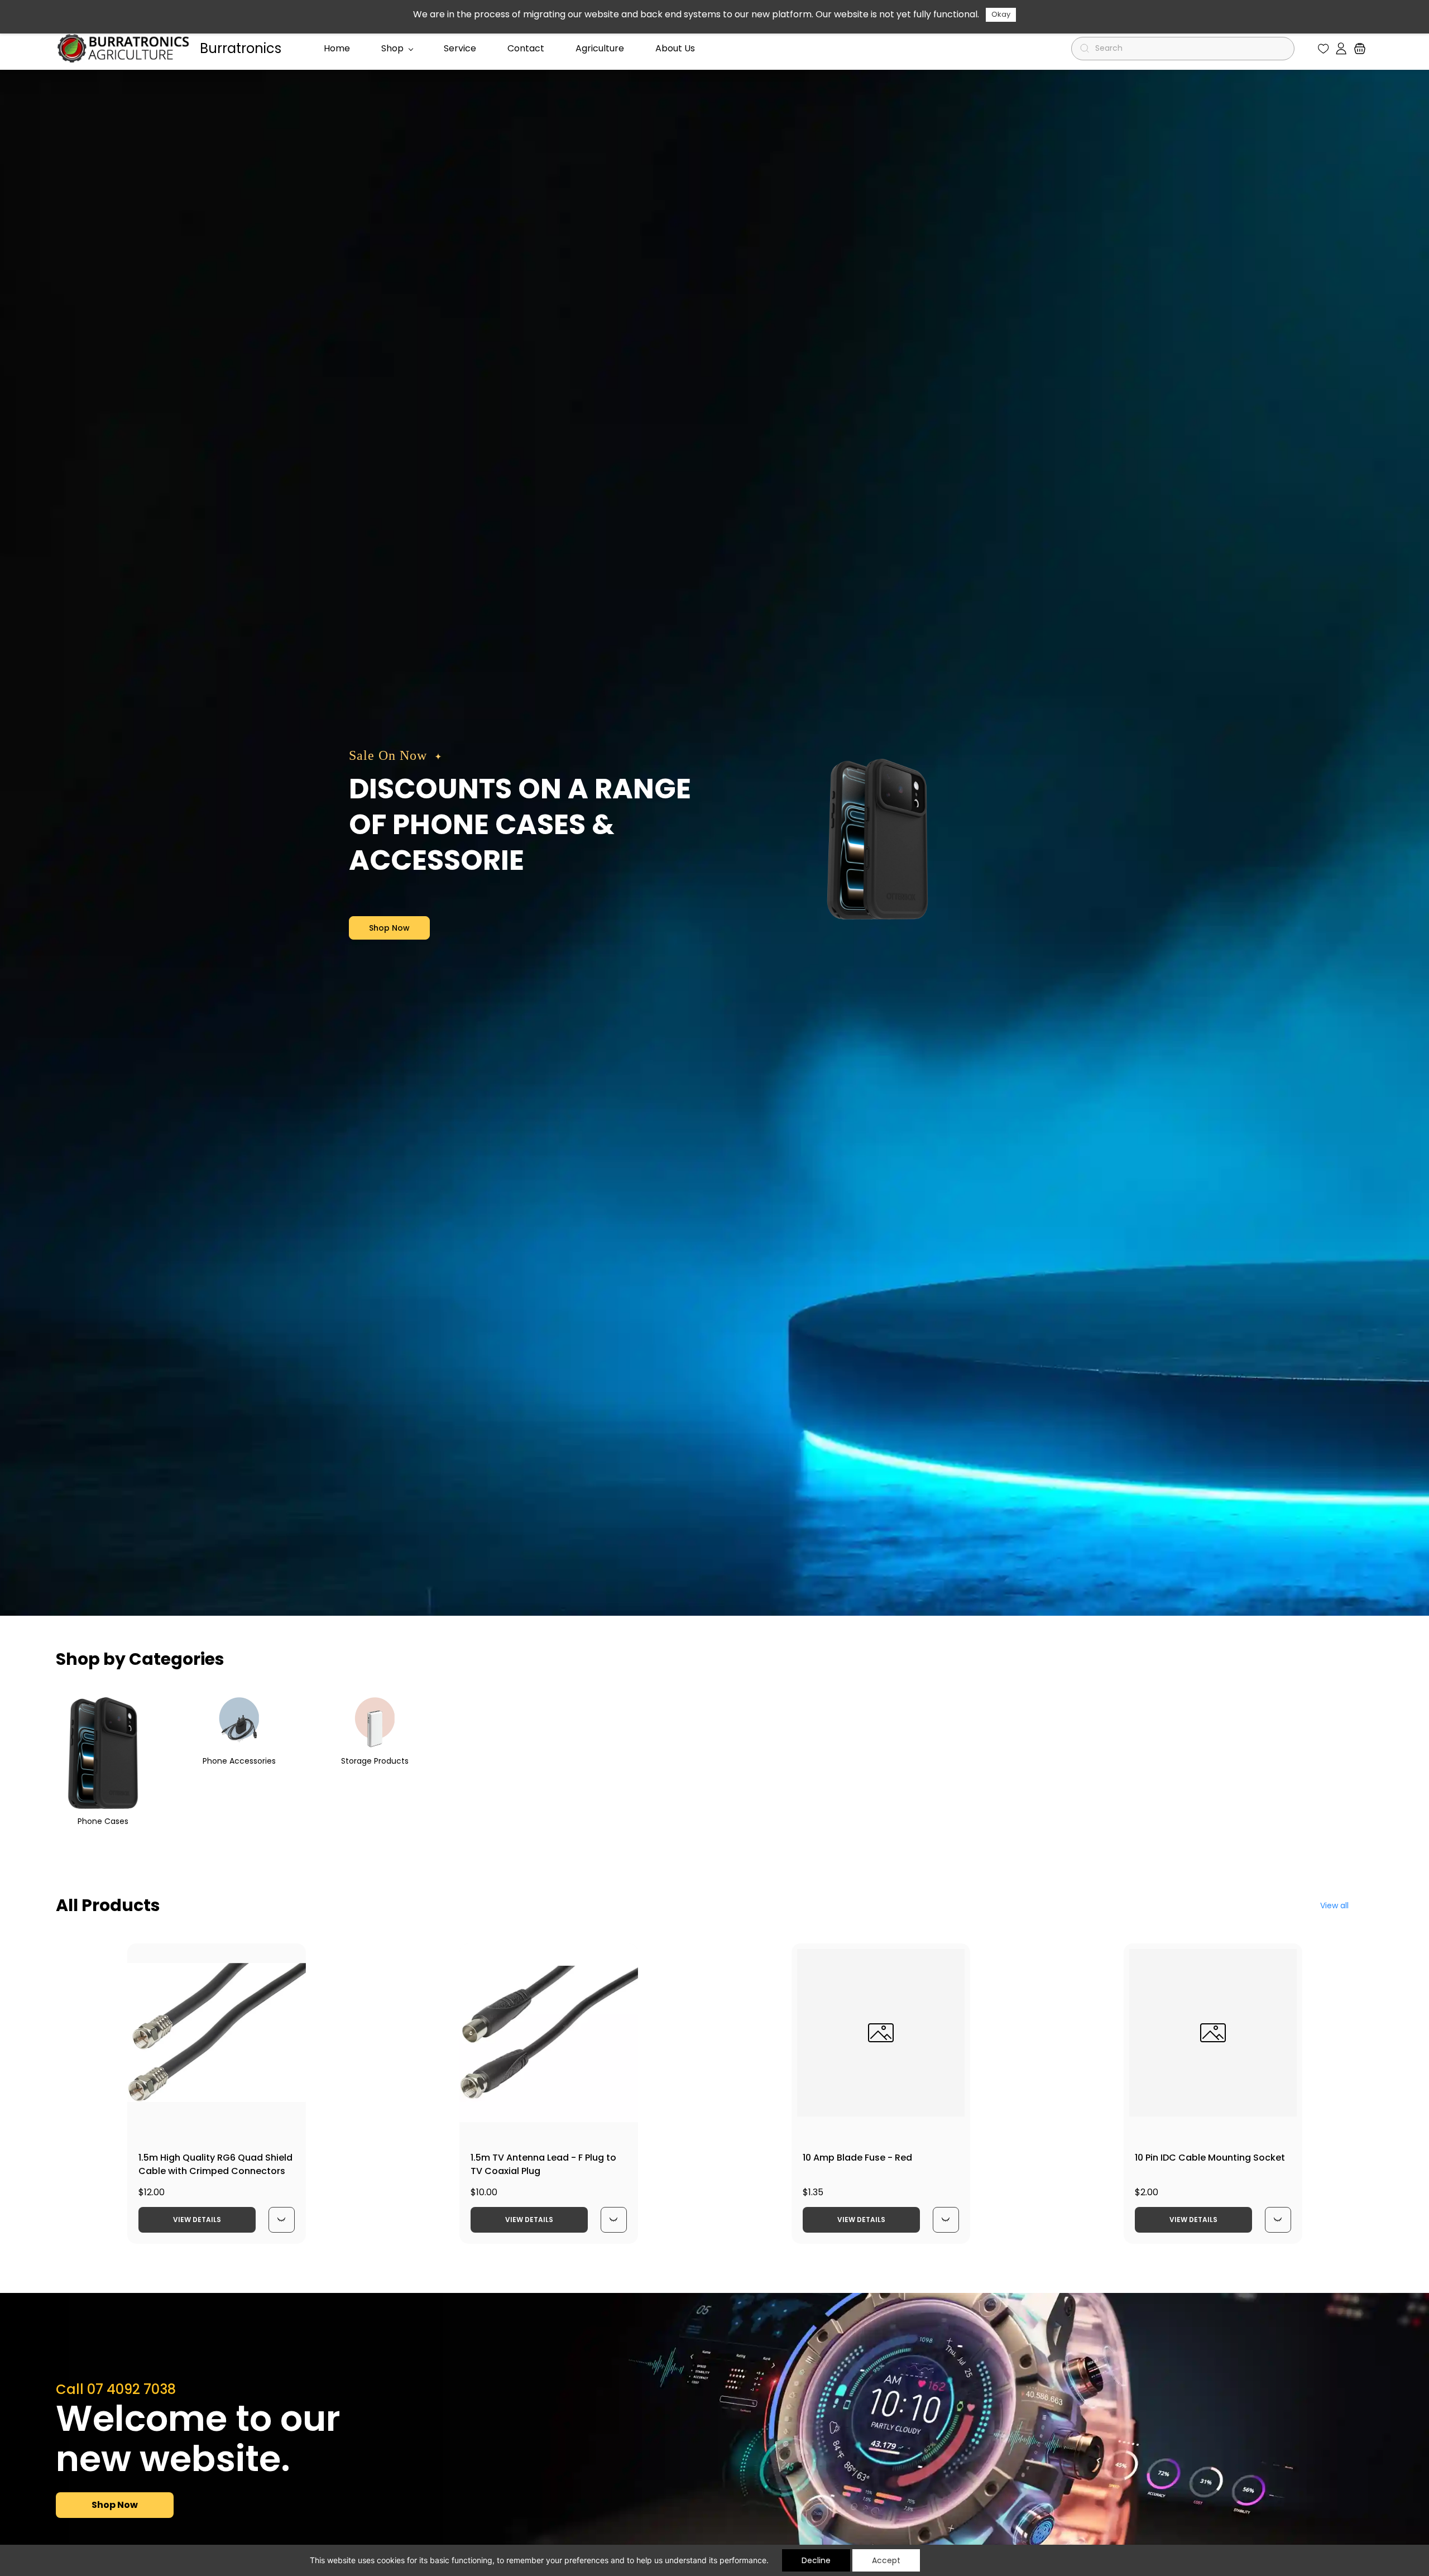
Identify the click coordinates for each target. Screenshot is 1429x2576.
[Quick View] (281, 2220)
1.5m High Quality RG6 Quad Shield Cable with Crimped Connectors (215, 2164)
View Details (197, 2220)
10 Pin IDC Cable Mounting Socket (1210, 2158)
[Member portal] (1341, 49)
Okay (1001, 14)
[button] (1323, 49)
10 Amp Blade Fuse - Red (857, 2158)
